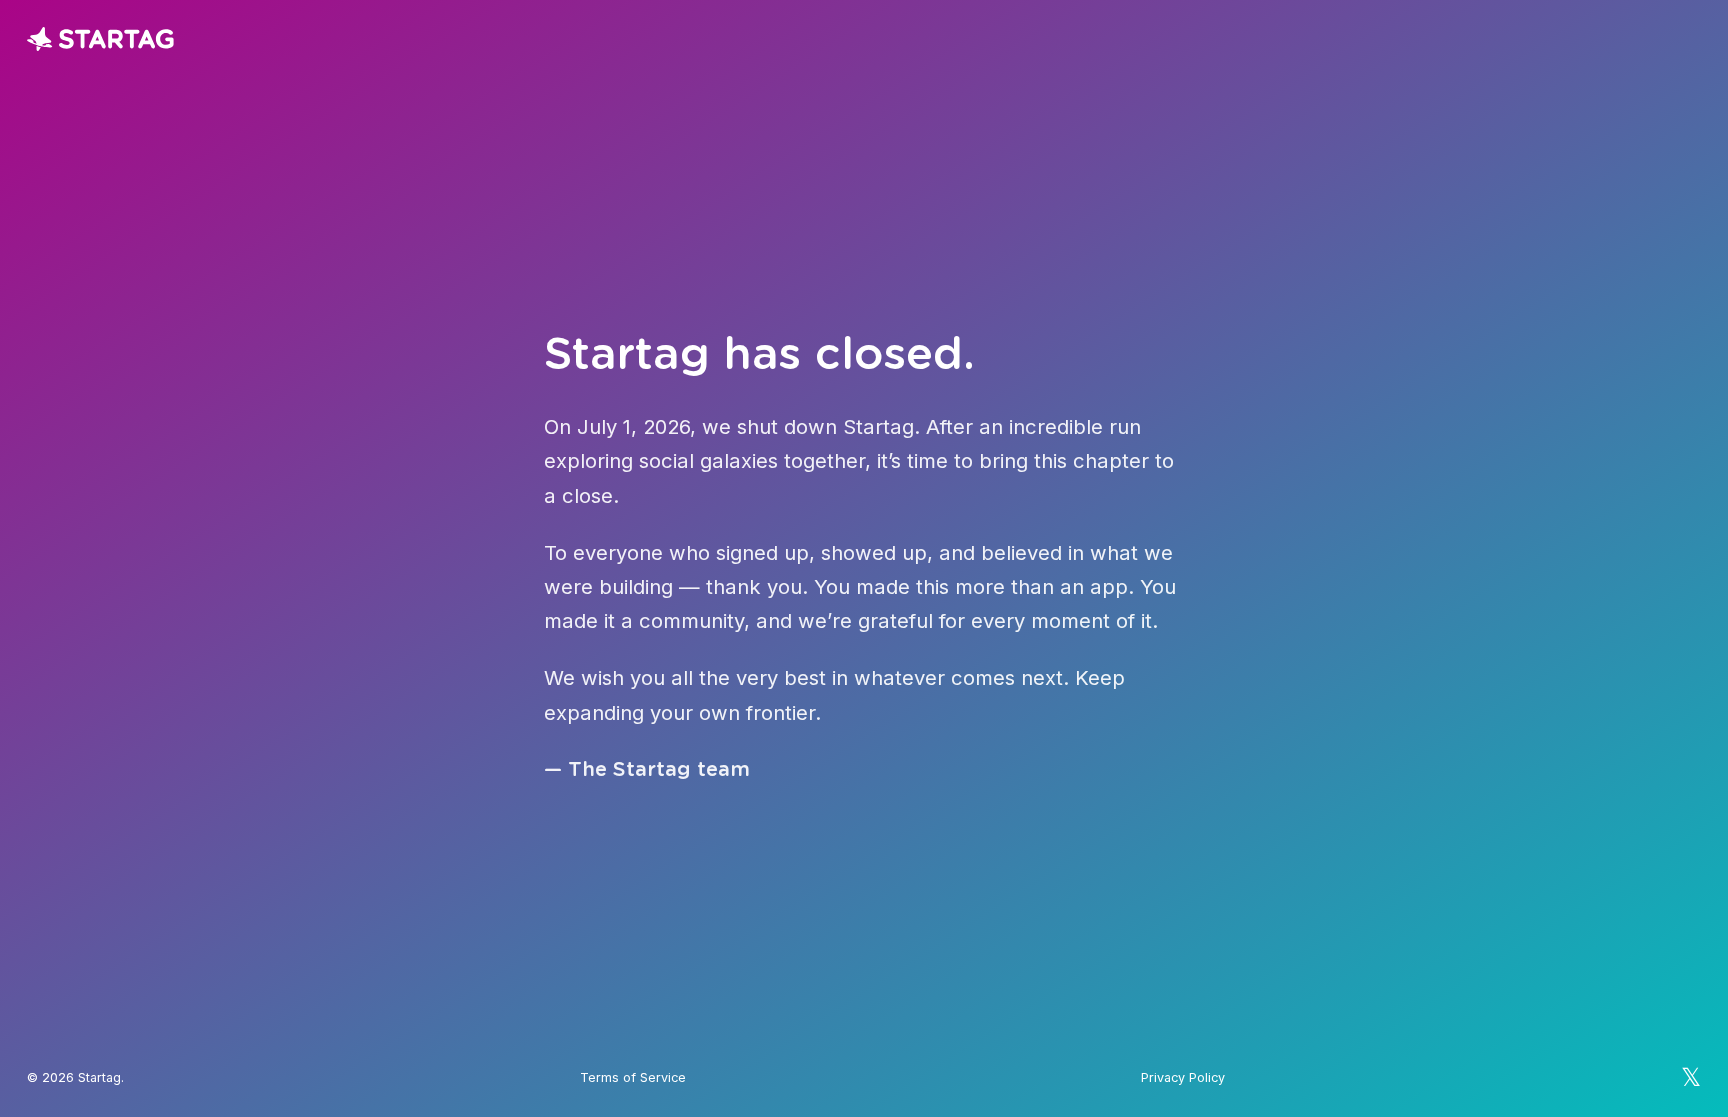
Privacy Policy (1183, 1077)
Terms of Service (633, 1077)
